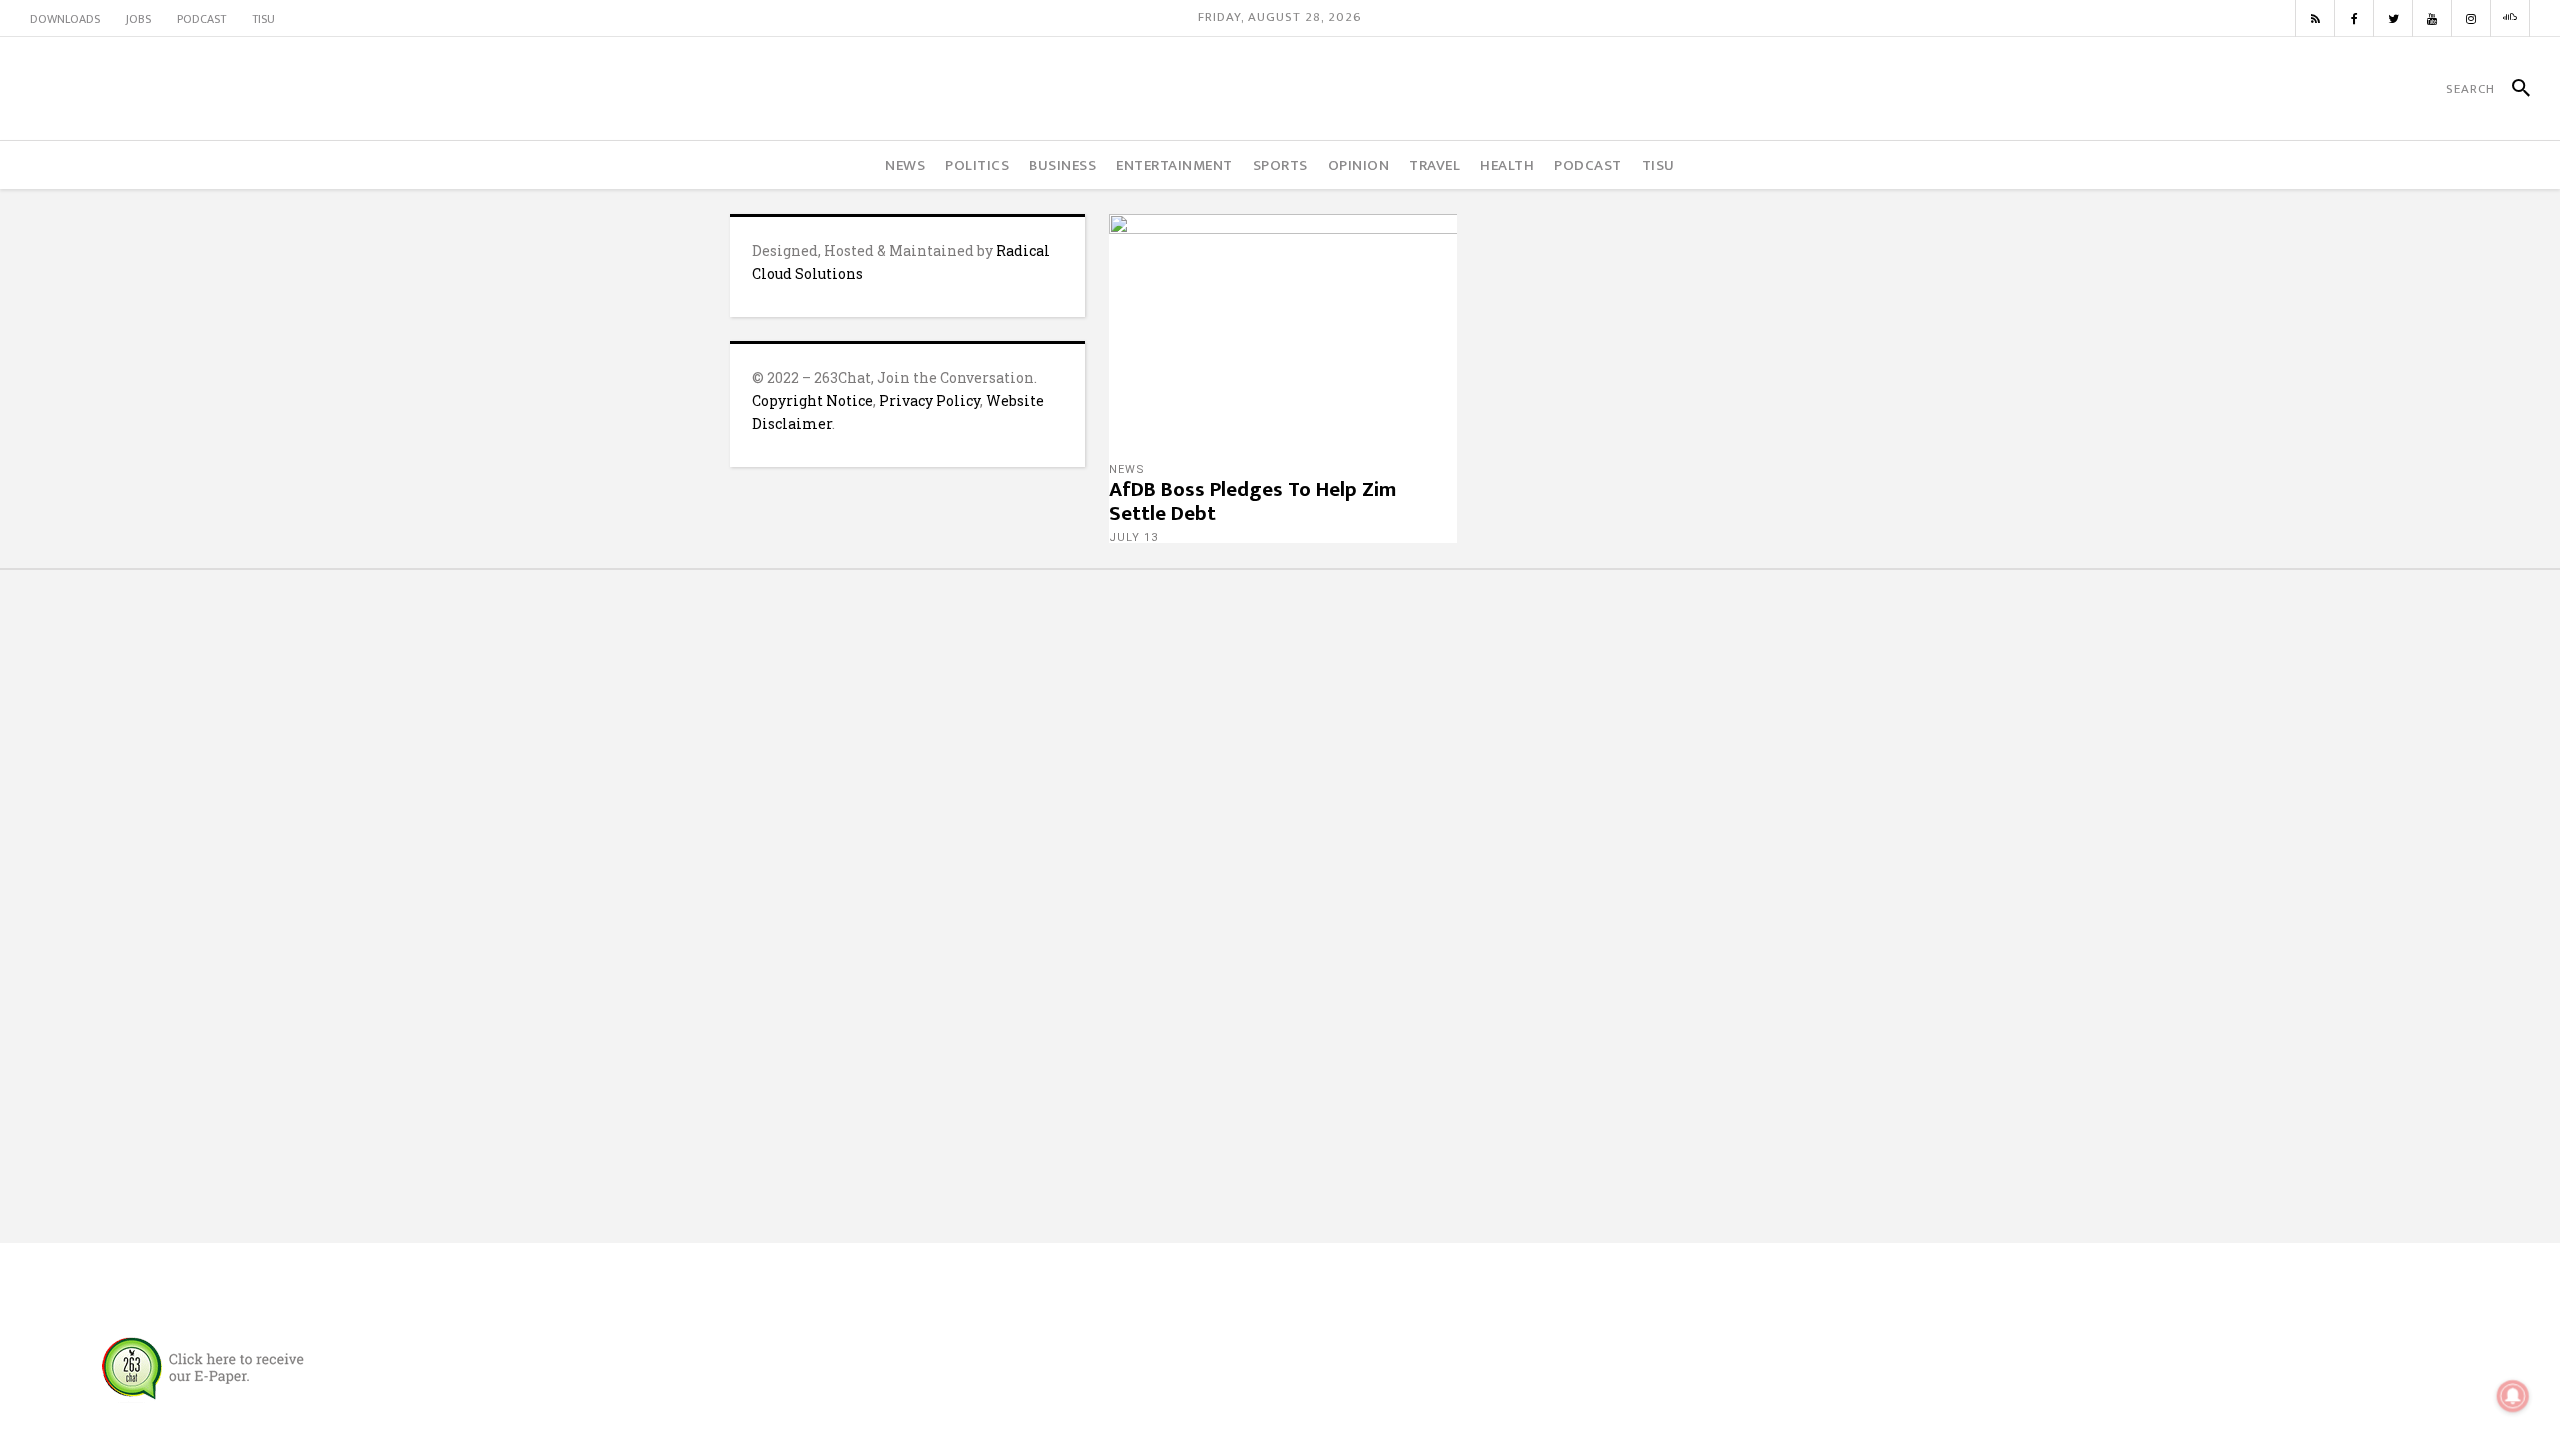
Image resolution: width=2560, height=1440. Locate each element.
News (1127, 469)
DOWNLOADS (65, 19)
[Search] (2512, 89)
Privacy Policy (929, 400)
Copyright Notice (812, 400)
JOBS (138, 19)
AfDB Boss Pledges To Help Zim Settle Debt (1252, 501)
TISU (263, 19)
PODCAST (201, 19)
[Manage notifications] (2513, 1396)
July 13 (1133, 537)
